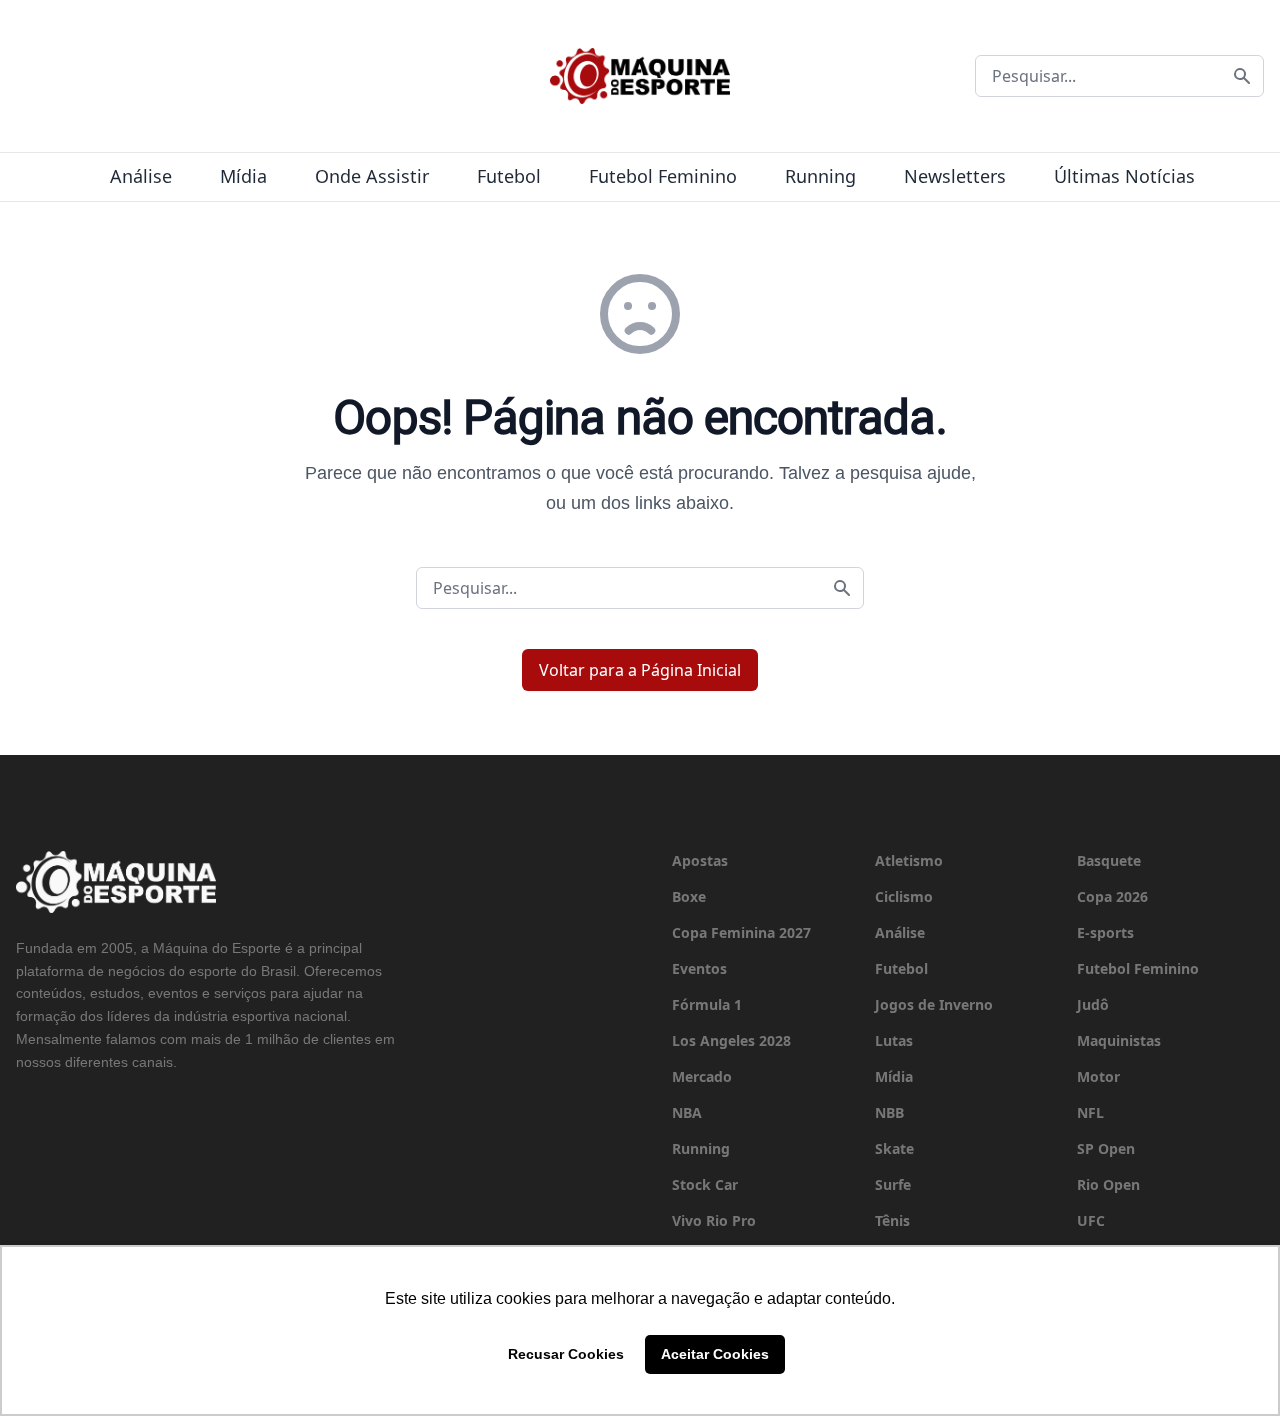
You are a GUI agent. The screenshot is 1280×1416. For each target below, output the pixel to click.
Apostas (700, 860)
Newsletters (955, 176)
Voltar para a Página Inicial (640, 670)
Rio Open (1108, 1184)
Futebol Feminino (663, 176)
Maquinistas (1119, 1040)
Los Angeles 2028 (731, 1040)
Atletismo (909, 860)
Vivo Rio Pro (714, 1220)
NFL (1090, 1112)
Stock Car (705, 1184)
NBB (889, 1112)
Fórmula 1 (707, 1004)
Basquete (1109, 860)
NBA (687, 1112)
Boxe (689, 896)
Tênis (892, 1220)
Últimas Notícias (1124, 176)
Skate (894, 1148)
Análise (141, 176)
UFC (1091, 1220)
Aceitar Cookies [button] (715, 1354)
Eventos (699, 968)
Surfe (893, 1184)
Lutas (894, 1040)
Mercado (702, 1076)
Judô (1093, 1004)
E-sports (1105, 932)
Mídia (243, 176)
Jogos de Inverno (934, 1004)
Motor (1098, 1076)
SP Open (1106, 1148)
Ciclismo (904, 896)
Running (820, 176)
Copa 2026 (1112, 896)
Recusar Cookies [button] (566, 1354)
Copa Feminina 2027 (741, 932)
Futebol (509, 176)
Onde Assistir (372, 176)
